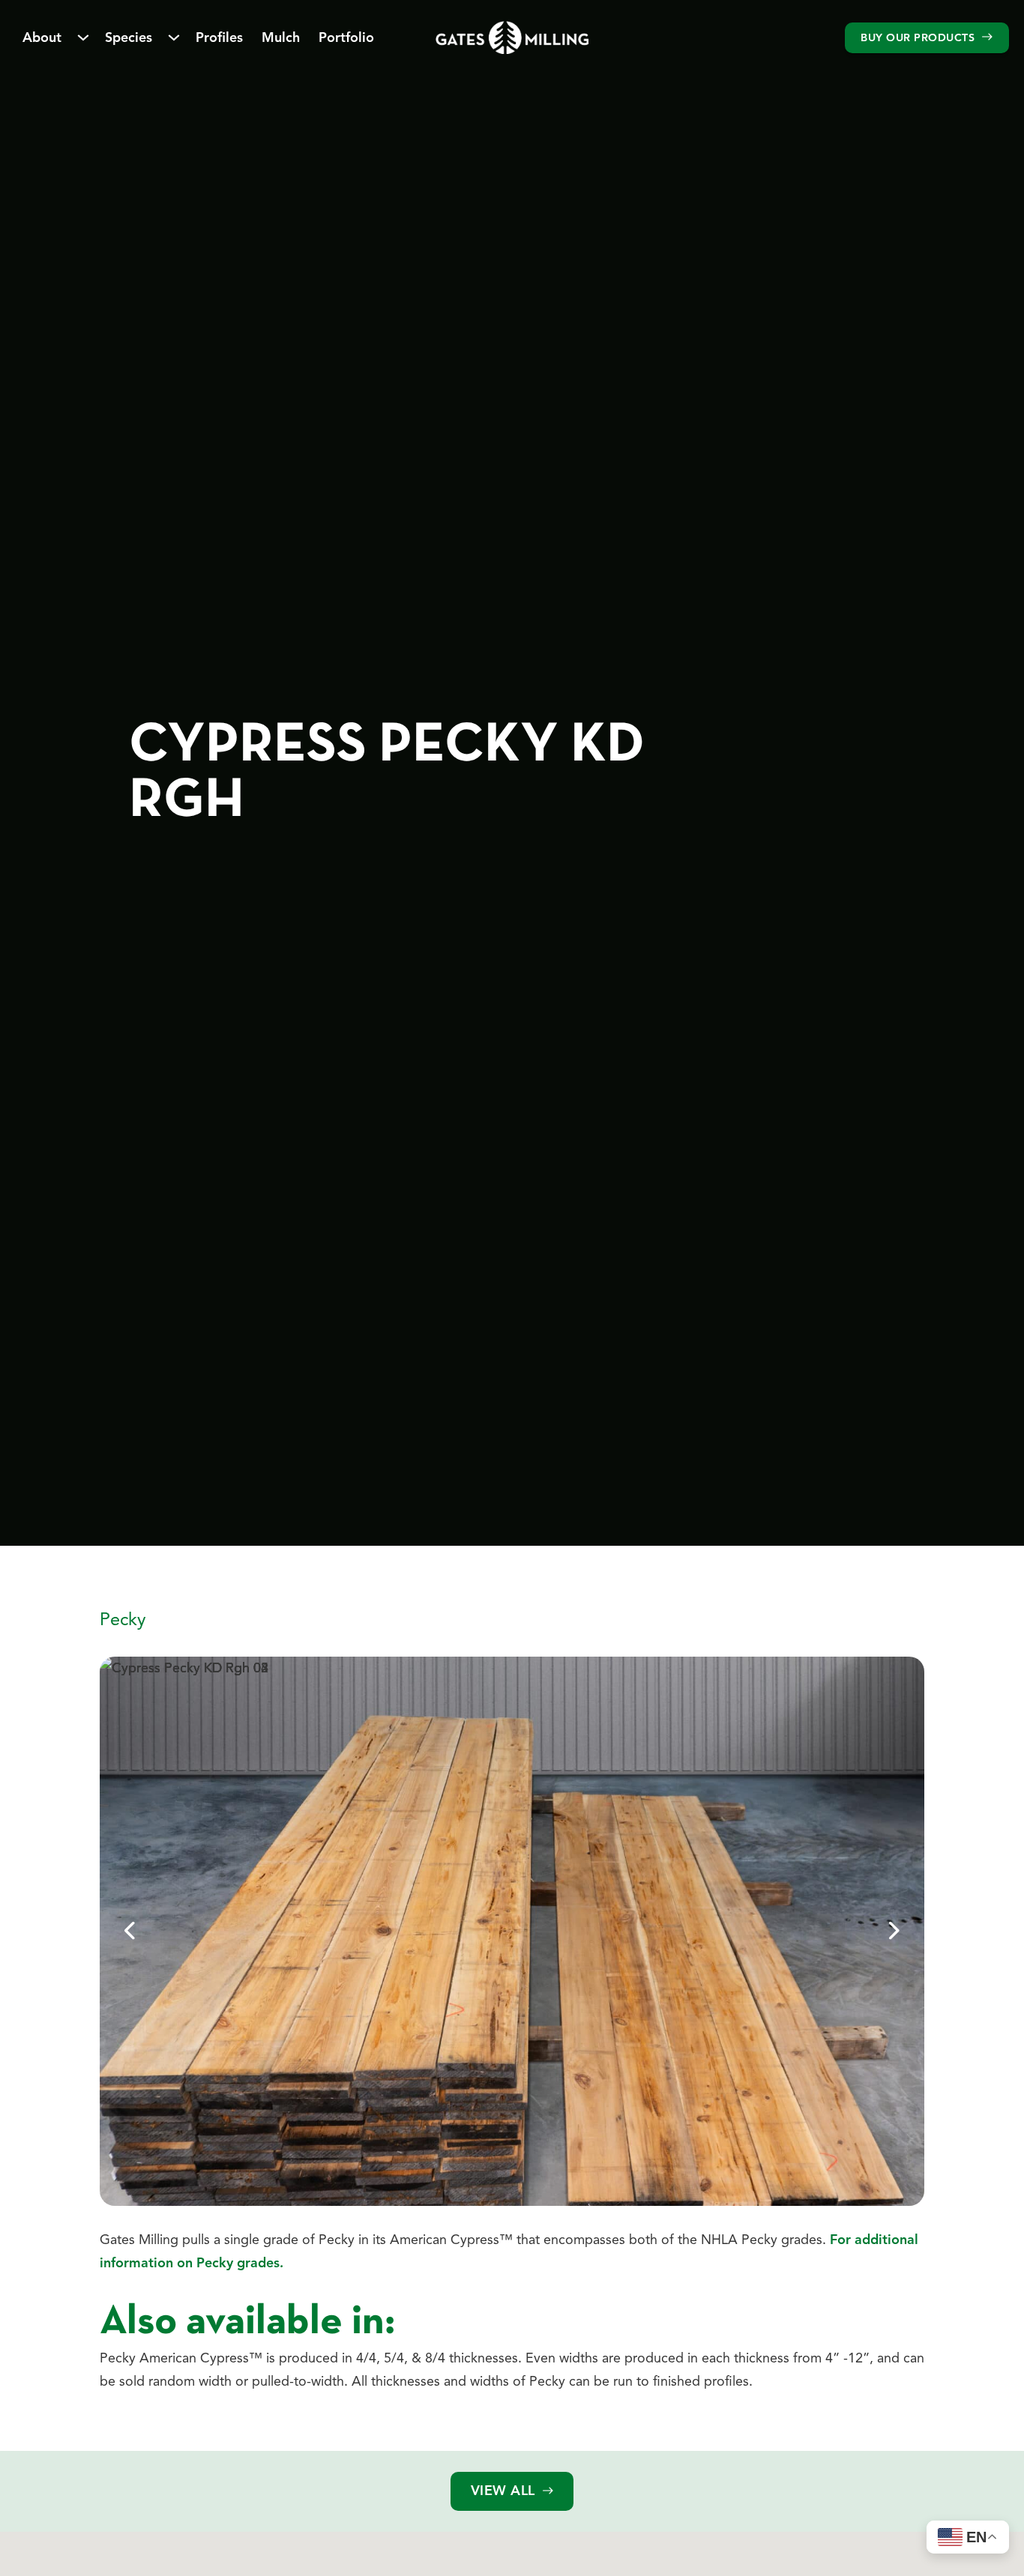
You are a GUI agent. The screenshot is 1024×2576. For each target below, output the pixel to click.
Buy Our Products (918, 37)
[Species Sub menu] (174, 37)
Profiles (219, 37)
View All (503, 2491)
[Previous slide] (130, 1931)
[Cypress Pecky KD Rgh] (512, 37)
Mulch (281, 37)
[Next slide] (894, 1931)
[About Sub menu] (83, 37)
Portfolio (346, 37)
